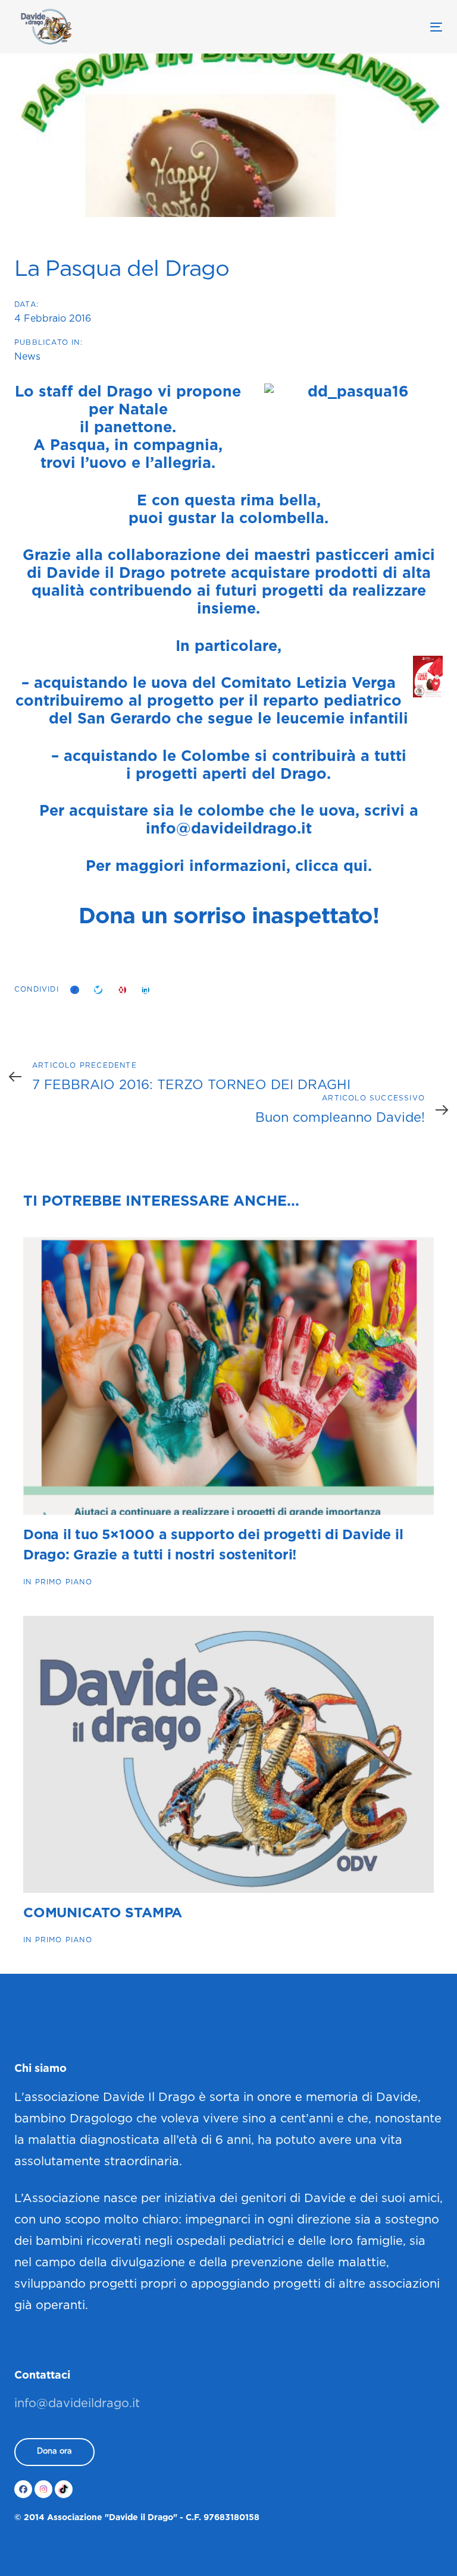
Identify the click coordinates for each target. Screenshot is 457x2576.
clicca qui (331, 867)
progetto (181, 702)
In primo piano (58, 1582)
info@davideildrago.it (229, 829)
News (27, 357)
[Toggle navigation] (371, 27)
